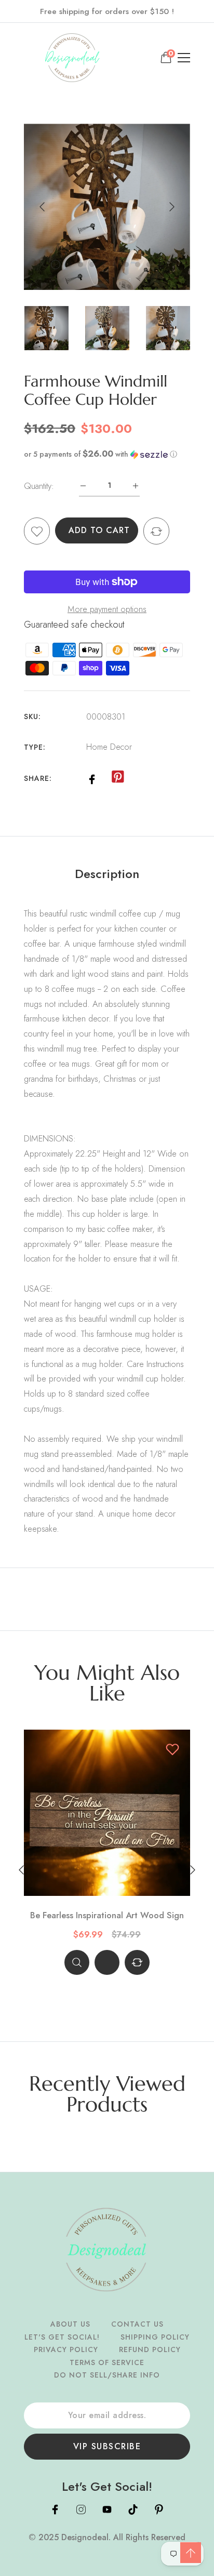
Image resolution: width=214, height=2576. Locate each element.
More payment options (107, 609)
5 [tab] (103, 264)
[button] (107, 454)
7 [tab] (126, 264)
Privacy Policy (66, 2349)
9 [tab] (149, 264)
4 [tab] (92, 264)
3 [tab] (81, 264)
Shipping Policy (155, 2337)
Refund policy (150, 2349)
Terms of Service (107, 2362)
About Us (70, 2324)
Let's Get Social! (62, 2337)
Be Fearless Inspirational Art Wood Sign (107, 1916)
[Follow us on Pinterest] (117, 777)
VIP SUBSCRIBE (107, 2446)
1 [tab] (56, 264)
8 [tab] (138, 264)
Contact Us (137, 2324)
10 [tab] (160, 264)
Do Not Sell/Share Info (107, 2375)
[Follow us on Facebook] (92, 778)
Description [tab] (107, 874)
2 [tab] (69, 264)
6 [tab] (115, 264)
